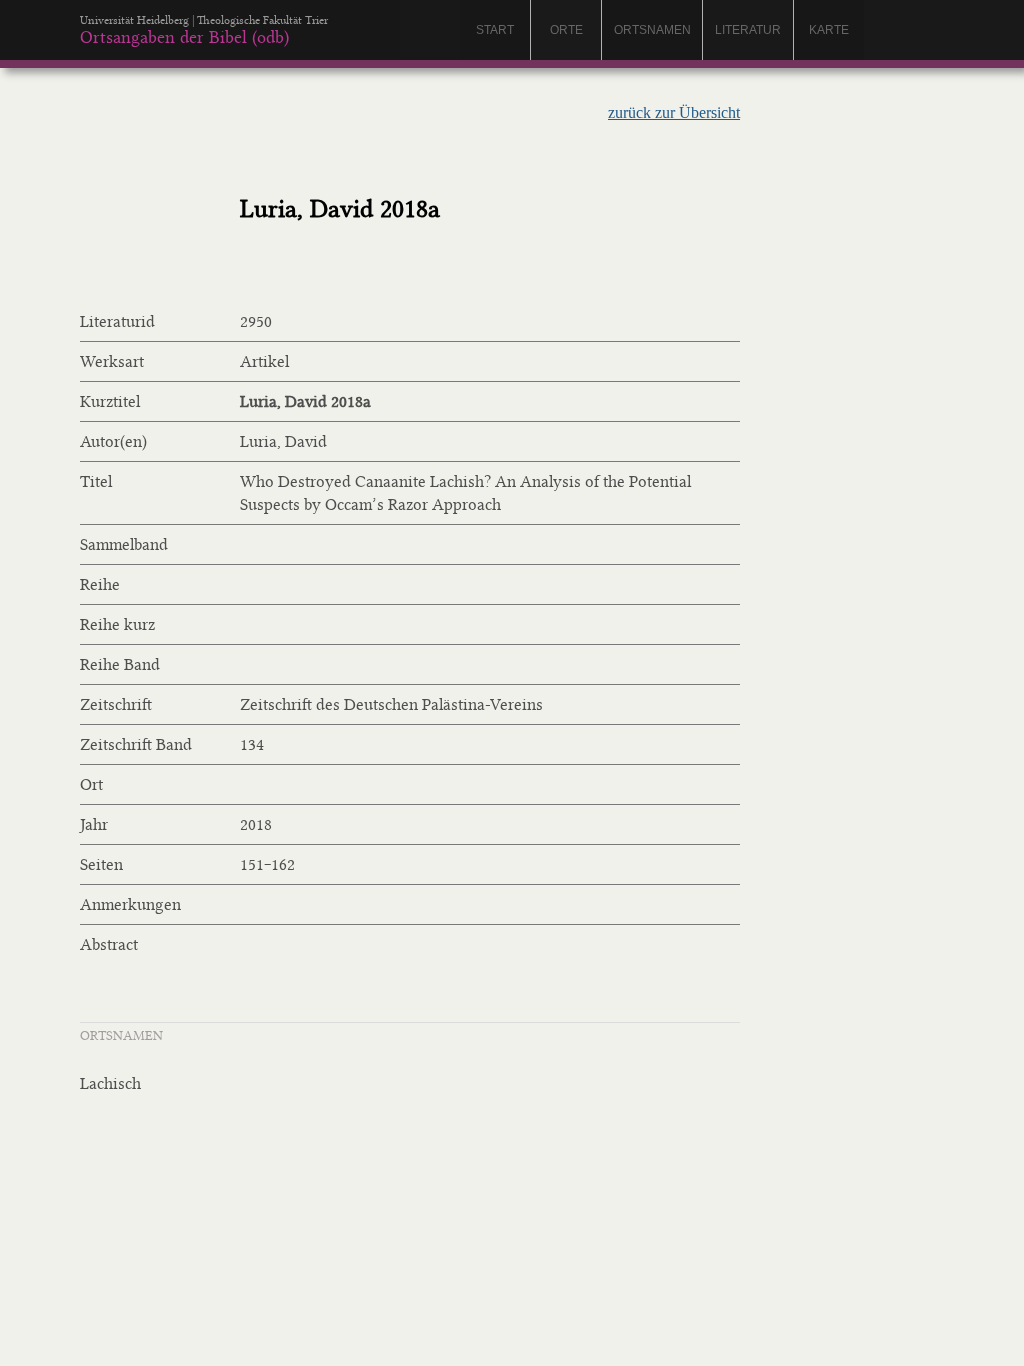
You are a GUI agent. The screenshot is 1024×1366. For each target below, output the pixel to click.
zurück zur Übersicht (674, 112)
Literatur (748, 30)
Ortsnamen (652, 30)
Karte (829, 30)
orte (566, 30)
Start (495, 30)
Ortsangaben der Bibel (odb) (184, 37)
